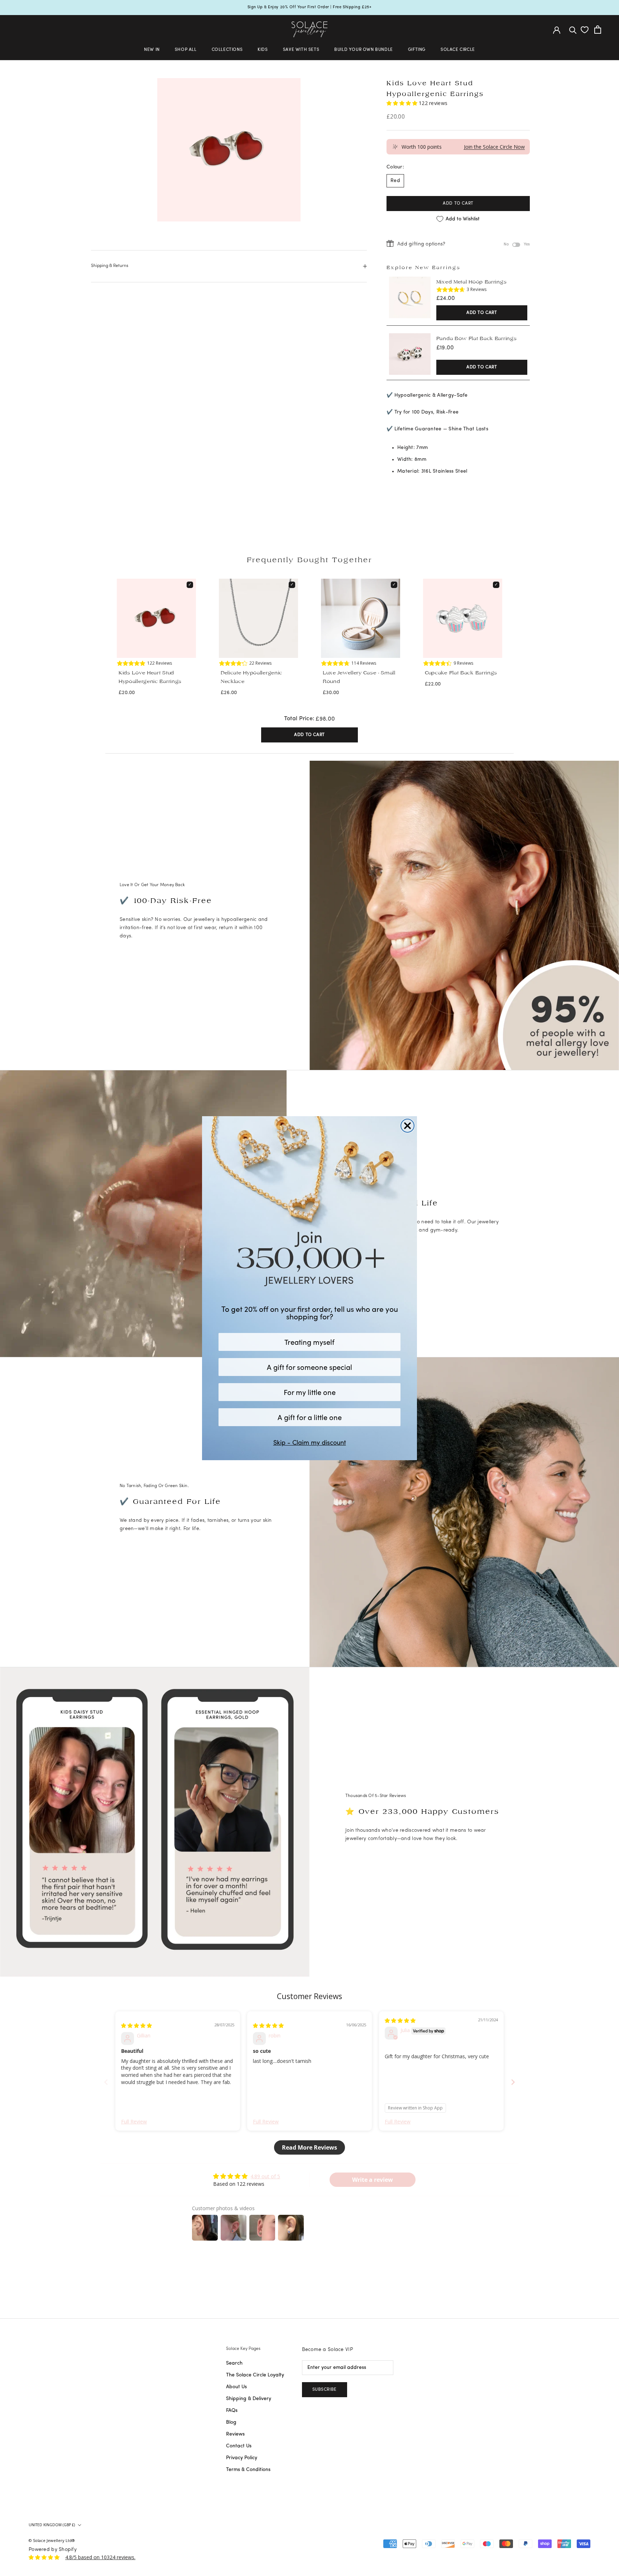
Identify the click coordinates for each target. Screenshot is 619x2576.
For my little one (310, 1392)
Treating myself (309, 1342)
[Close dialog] (407, 1126)
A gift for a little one (310, 1417)
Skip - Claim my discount (310, 1442)
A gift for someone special (309, 1367)
